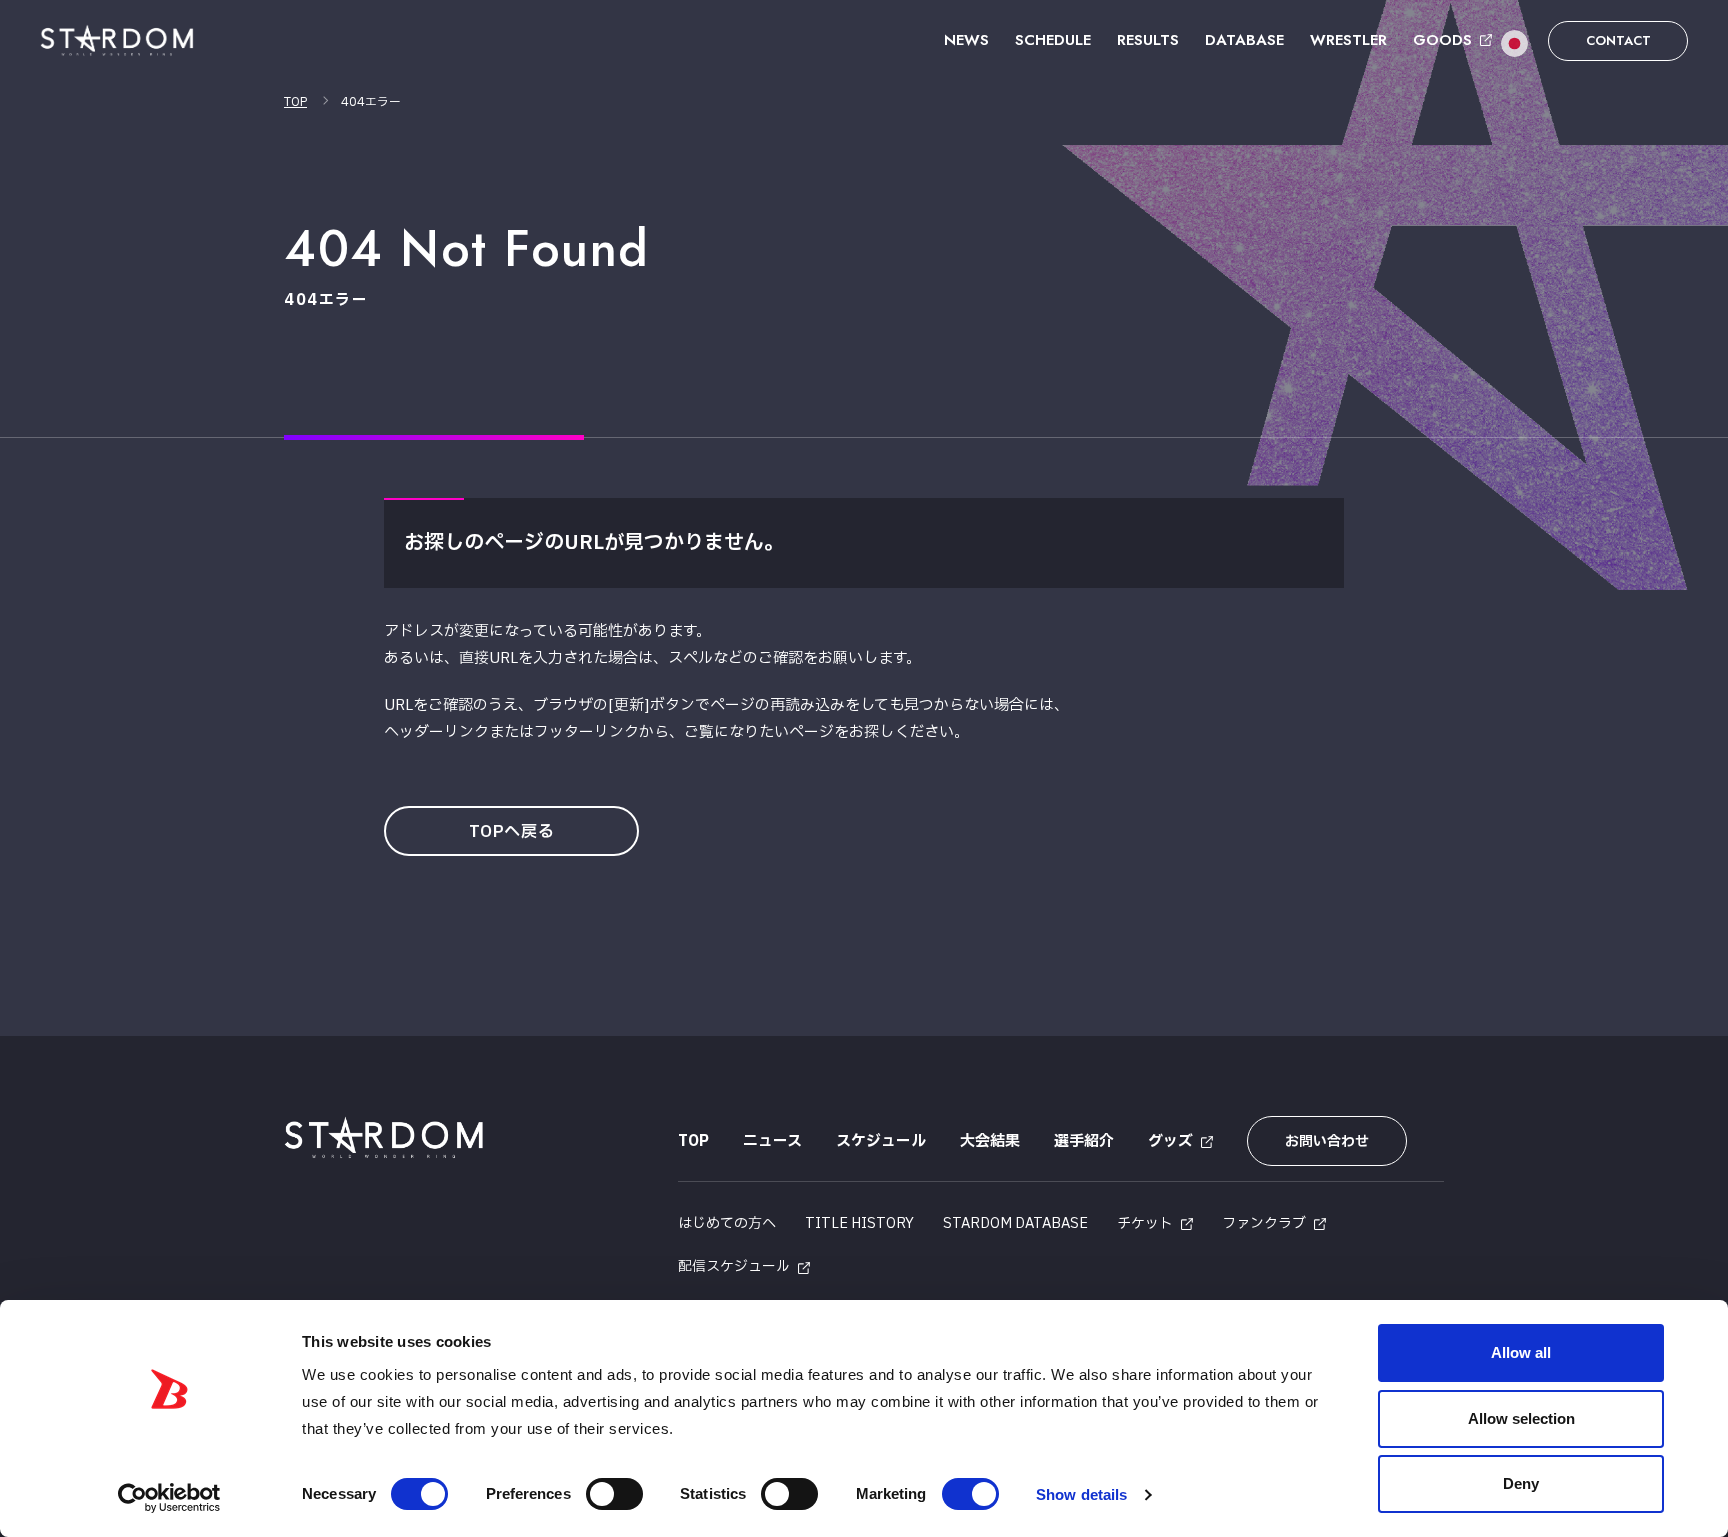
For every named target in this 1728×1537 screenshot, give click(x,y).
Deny (1521, 1483)
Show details (1081, 1494)
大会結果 (990, 1141)
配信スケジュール (734, 1266)
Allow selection (1521, 1418)
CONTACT (1618, 40)
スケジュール (881, 1141)
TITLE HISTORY (859, 1223)
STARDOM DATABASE (1015, 1223)
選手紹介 (1084, 1141)
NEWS (966, 40)
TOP (295, 102)
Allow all (1521, 1352)
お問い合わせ (1327, 1141)
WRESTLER (1348, 40)
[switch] (614, 1494)
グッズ (1170, 1141)
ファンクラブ (1264, 1223)
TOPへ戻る (512, 832)
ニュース (772, 1141)
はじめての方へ (727, 1223)
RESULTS (1148, 40)
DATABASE (1244, 40)
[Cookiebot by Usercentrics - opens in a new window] (169, 1498)
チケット (1145, 1223)
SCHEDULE (1053, 40)
